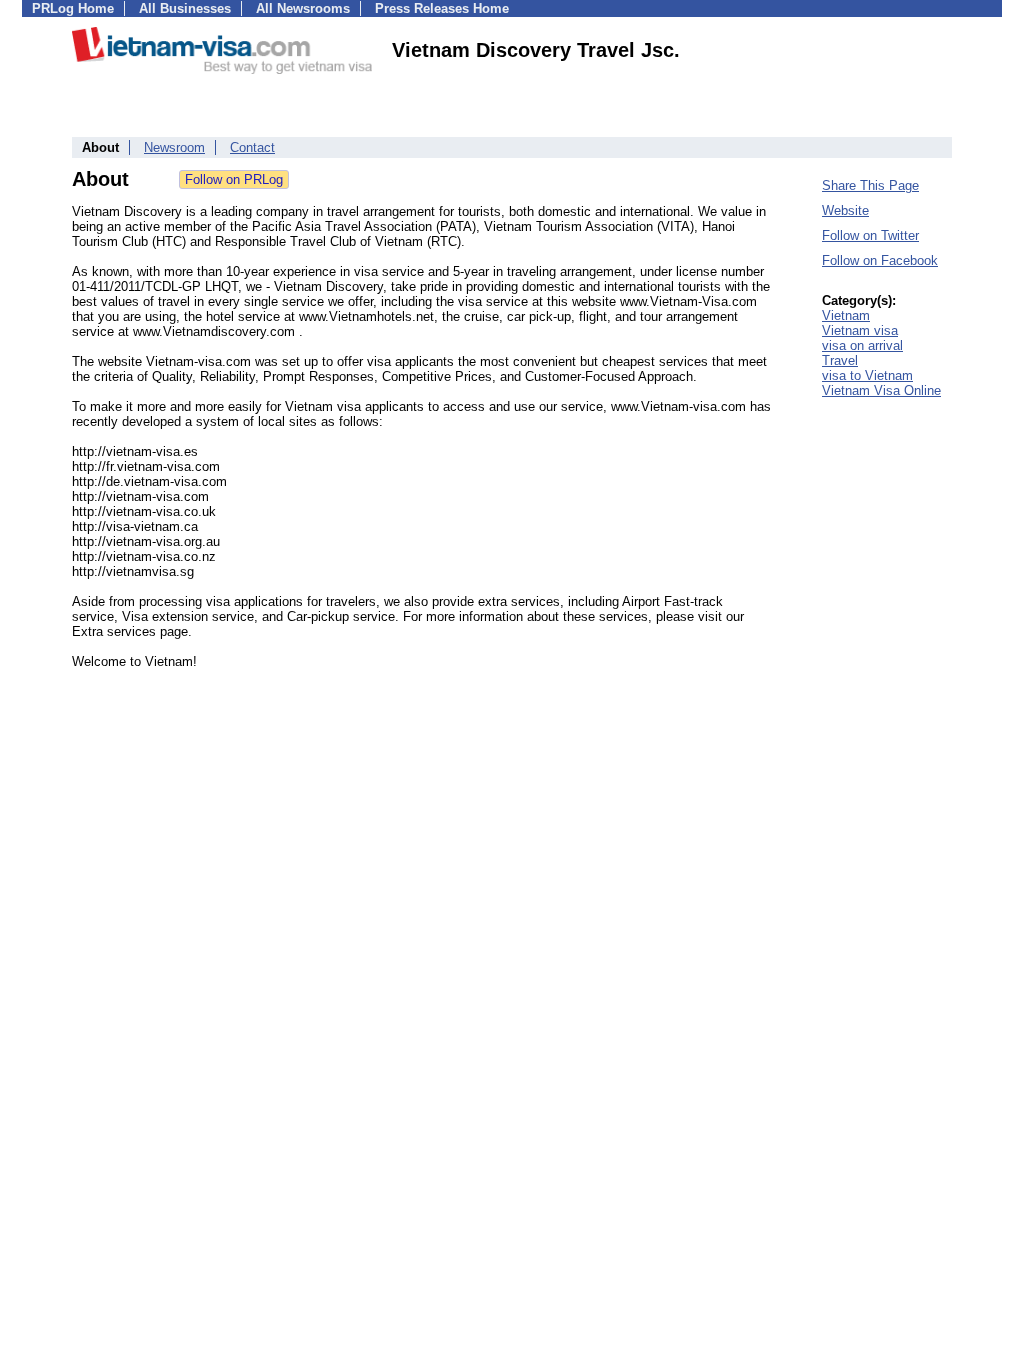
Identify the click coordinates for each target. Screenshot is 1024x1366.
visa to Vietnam (867, 375)
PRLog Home (73, 8)
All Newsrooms (303, 8)
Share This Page (870, 185)
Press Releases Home (442, 8)
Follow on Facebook (880, 260)
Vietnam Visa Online (881, 390)
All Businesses (185, 8)
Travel (840, 360)
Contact (252, 147)
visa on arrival (862, 345)
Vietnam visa (860, 330)
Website (845, 210)
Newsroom (174, 147)
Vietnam (846, 315)
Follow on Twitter (870, 235)
